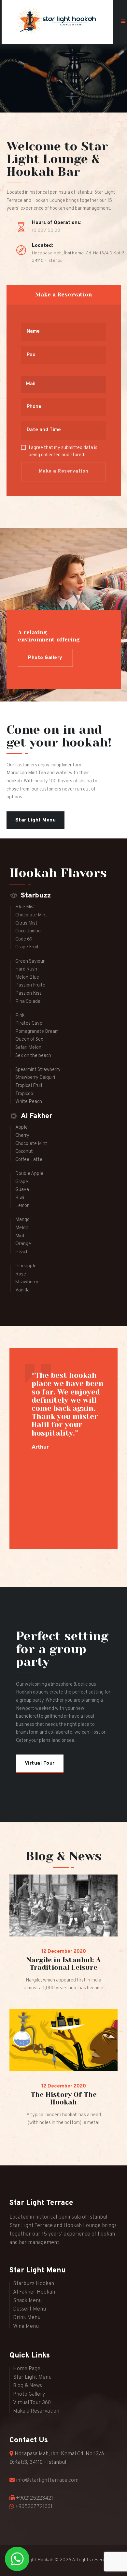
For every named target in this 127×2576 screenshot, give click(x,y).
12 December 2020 (64, 1952)
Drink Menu (27, 2318)
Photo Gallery (29, 2394)
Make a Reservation (36, 2411)
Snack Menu (27, 2301)
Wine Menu (26, 2327)
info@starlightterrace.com (47, 2480)
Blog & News (28, 2386)
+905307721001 (34, 2507)
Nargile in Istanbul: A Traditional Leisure (63, 1964)
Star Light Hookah (35, 2560)
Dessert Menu (29, 2309)
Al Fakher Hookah (34, 2292)
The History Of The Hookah (64, 2099)
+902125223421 (35, 2498)
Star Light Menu (32, 2377)
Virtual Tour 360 (32, 2403)
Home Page (27, 2369)
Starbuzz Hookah (34, 2284)
